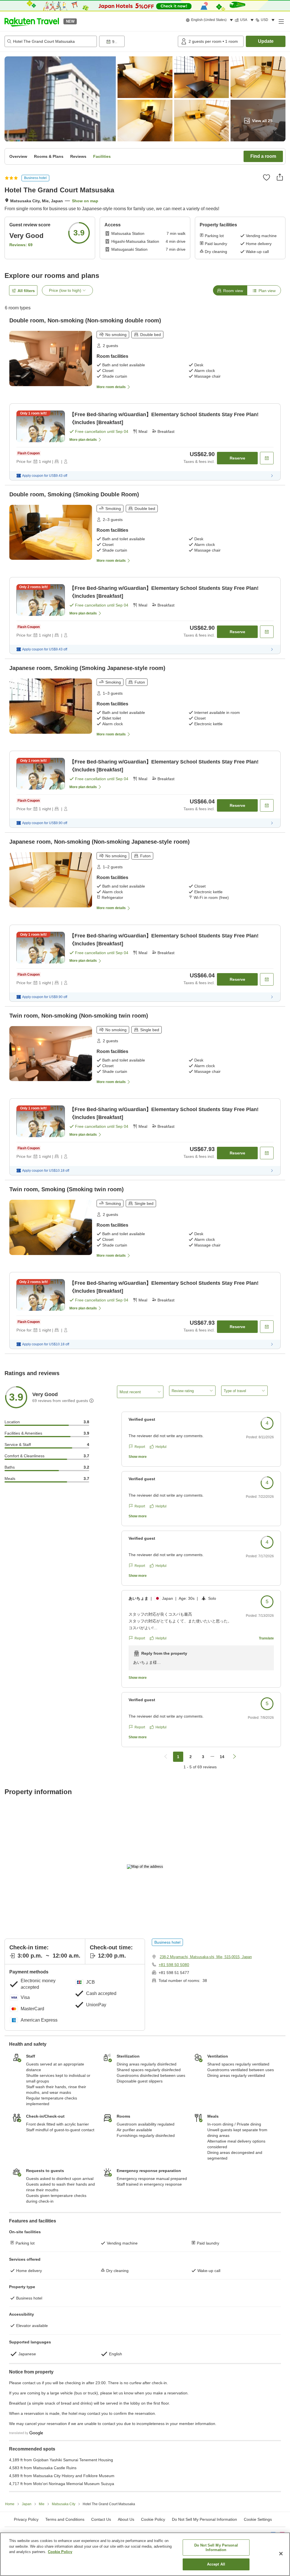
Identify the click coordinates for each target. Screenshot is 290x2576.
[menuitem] (210, 20)
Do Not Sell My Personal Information (216, 2548)
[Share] (280, 177)
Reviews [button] (78, 156)
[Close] (281, 2554)
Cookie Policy (60, 2552)
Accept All (216, 2564)
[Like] (266, 177)
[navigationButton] (166, 1757)
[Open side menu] (281, 21)
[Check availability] (267, 458)
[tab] (230, 290)
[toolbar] (137, 41)
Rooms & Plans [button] (49, 156)
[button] (32, 21)
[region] (145, 2554)
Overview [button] (18, 156)
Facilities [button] (102, 156)
